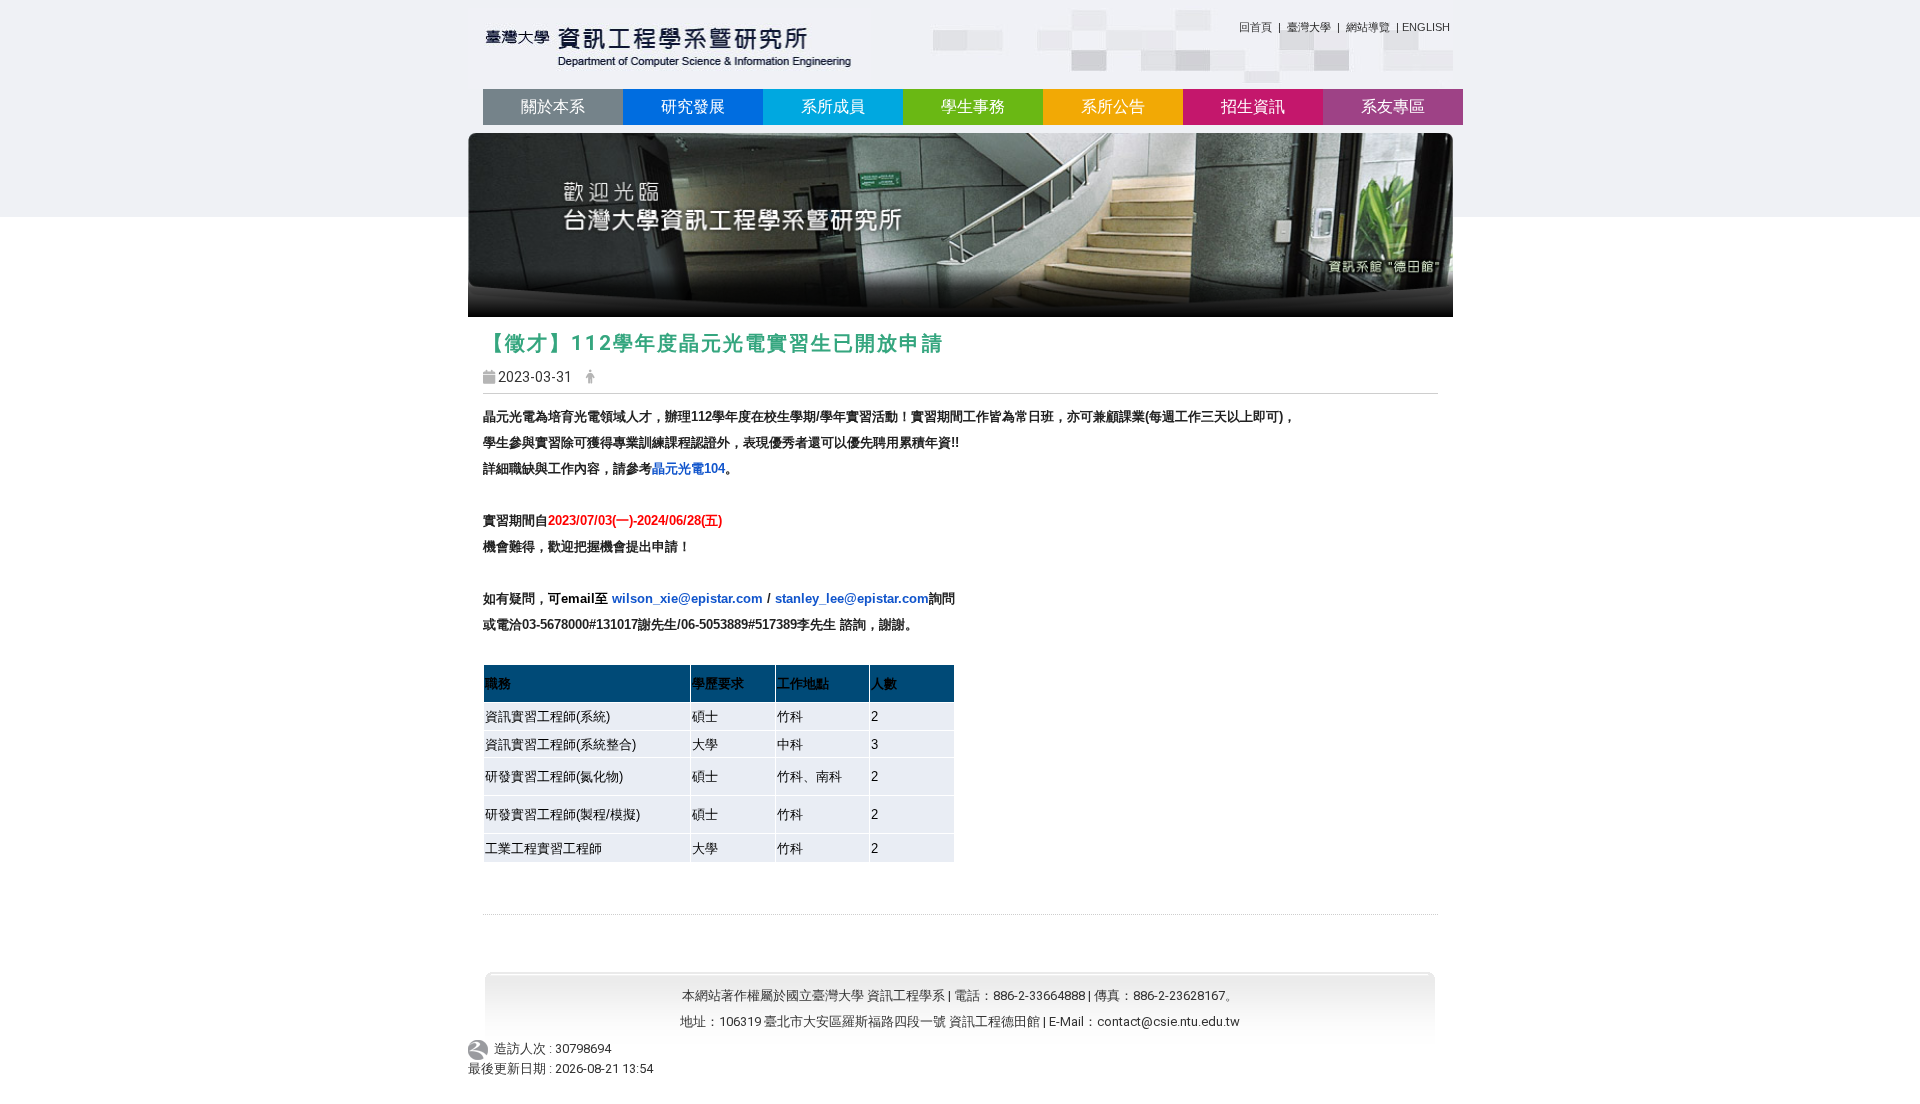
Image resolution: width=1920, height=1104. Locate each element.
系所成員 (833, 106)
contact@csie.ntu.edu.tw (1168, 1021)
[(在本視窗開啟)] (669, 48)
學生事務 (973, 106)
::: (1231, 23)
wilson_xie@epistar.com (655, 598)
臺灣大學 (1310, 27)
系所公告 (1113, 106)
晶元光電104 (688, 468)
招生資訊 (1253, 106)
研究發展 (693, 106)
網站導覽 (1368, 27)
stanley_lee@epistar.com (852, 598)
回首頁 (1255, 27)
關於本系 (553, 106)
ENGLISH (1426, 27)
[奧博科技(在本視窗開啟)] (481, 1048)
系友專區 (1393, 106)
